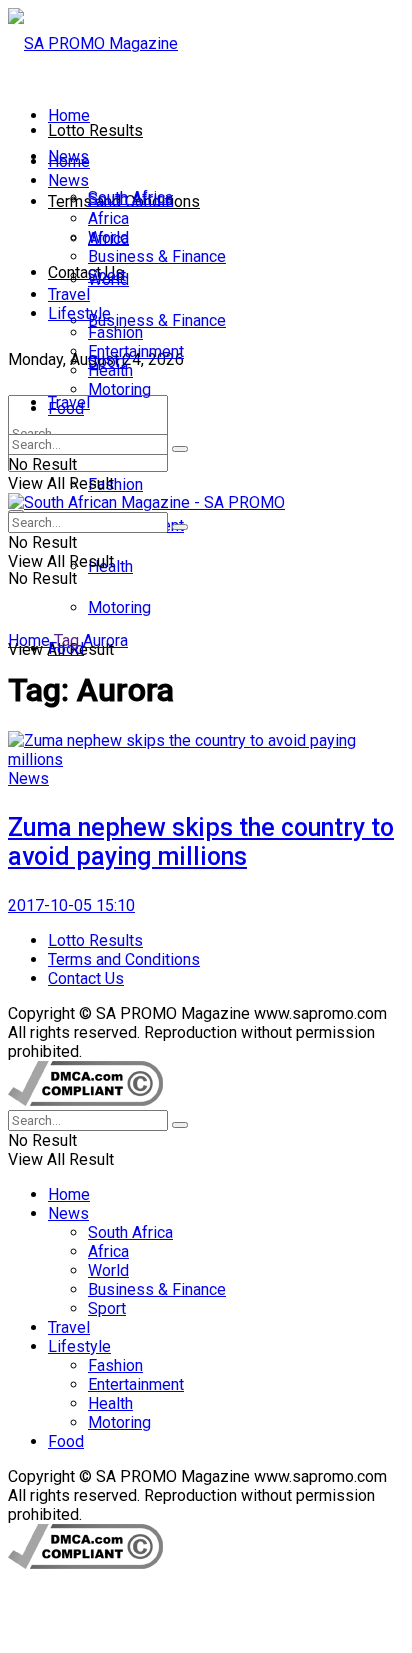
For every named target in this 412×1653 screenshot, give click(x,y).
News (68, 180)
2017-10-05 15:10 (71, 905)
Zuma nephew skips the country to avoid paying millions (201, 842)
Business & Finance (157, 320)
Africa (108, 218)
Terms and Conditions (124, 959)
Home (69, 115)
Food (66, 408)
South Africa (130, 199)
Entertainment (136, 351)
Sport (107, 275)
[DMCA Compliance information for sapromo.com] (85, 1100)
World (108, 237)
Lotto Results (95, 130)
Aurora (105, 640)
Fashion (115, 484)
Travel (69, 294)
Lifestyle (79, 313)
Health (110, 370)
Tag (66, 640)
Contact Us (86, 272)
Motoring (119, 607)
